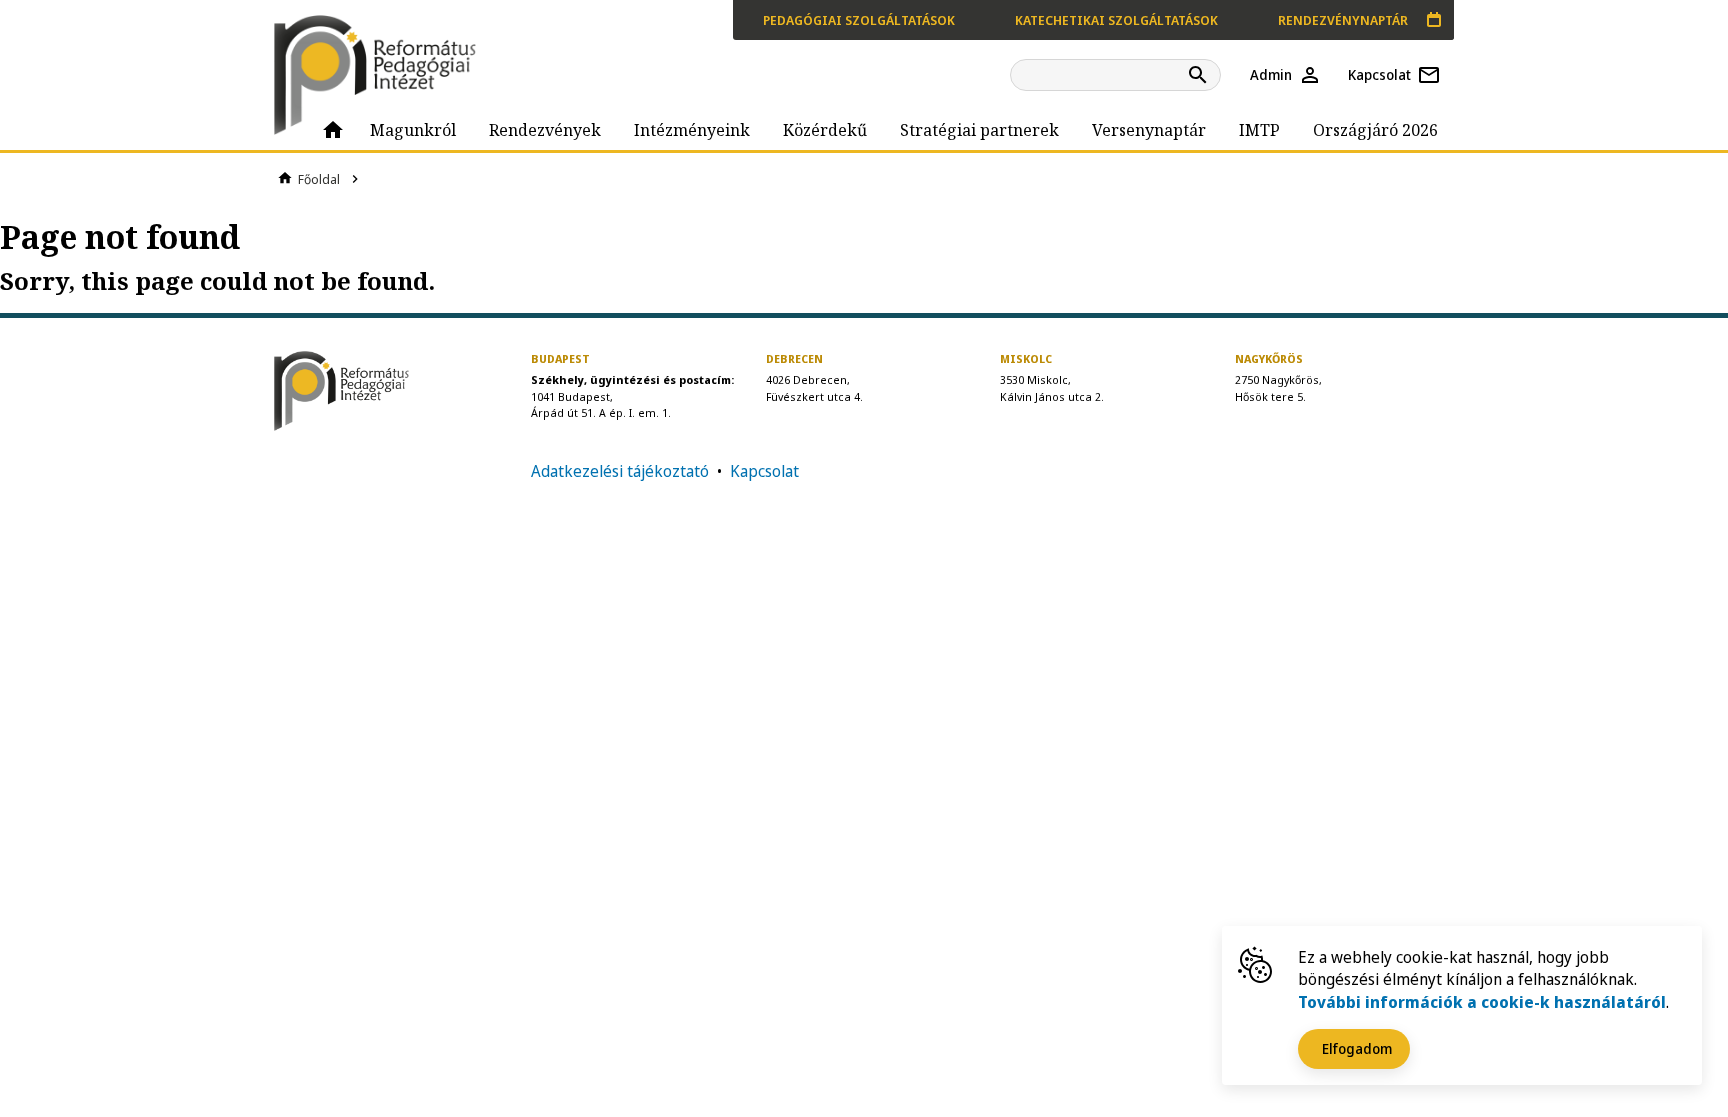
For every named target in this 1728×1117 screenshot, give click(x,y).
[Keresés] (1201, 75)
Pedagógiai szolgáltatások (859, 20)
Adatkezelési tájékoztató (620, 471)
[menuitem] (333, 130)
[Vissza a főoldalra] (384, 75)
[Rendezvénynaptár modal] (1434, 20)
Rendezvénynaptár (1343, 20)
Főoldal (319, 179)
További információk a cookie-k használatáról (1482, 1002)
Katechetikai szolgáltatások (1116, 20)
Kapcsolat (764, 471)
